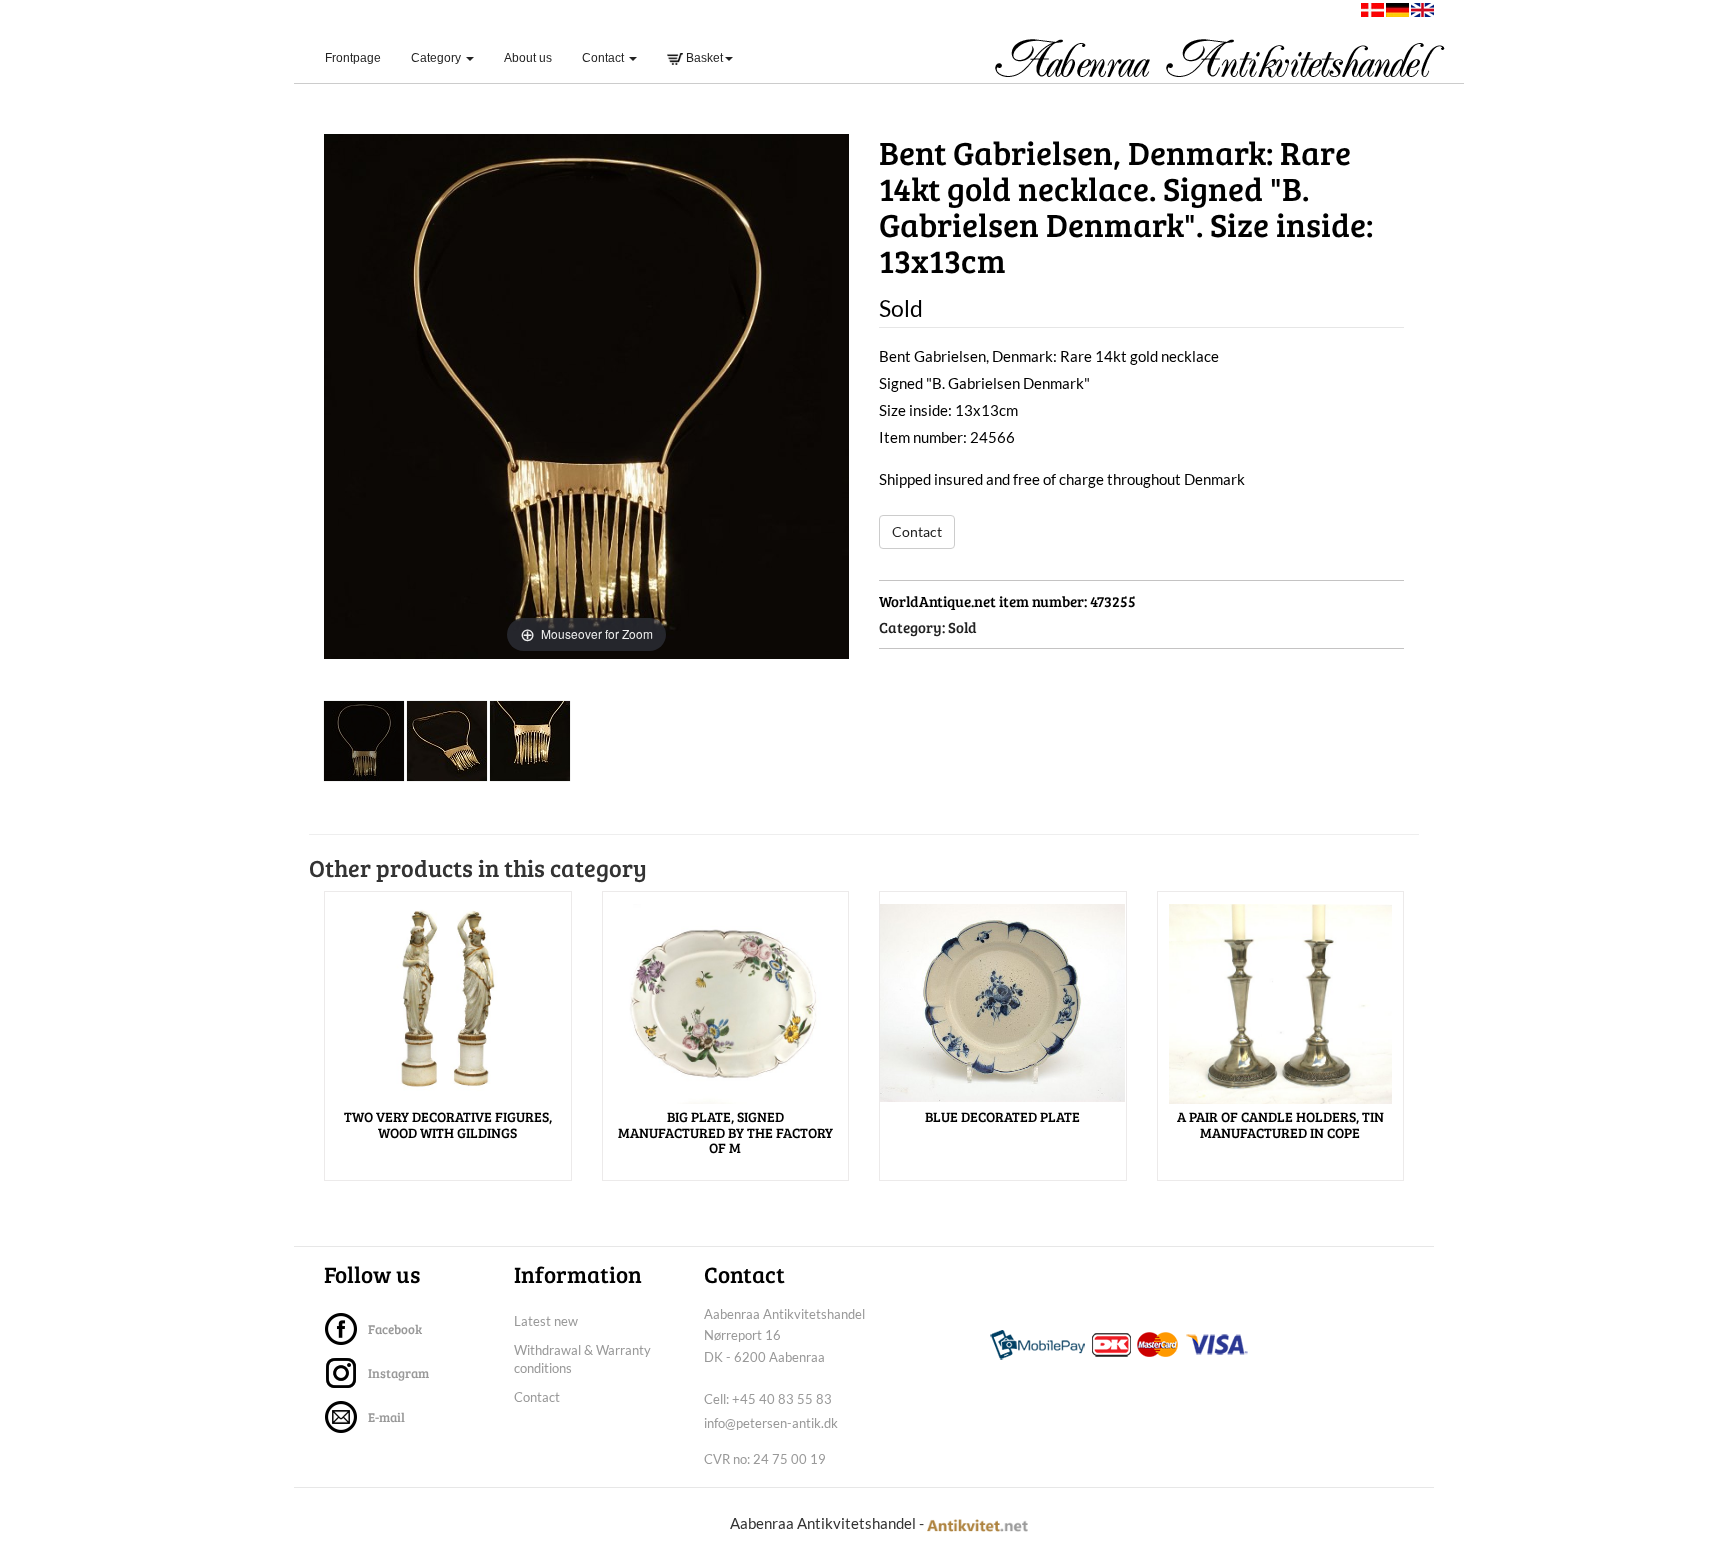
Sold (962, 627)
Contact (917, 531)
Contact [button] (604, 58)
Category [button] (437, 58)
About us (528, 58)
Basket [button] (703, 58)
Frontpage (360, 57)
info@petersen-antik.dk (771, 1423)
